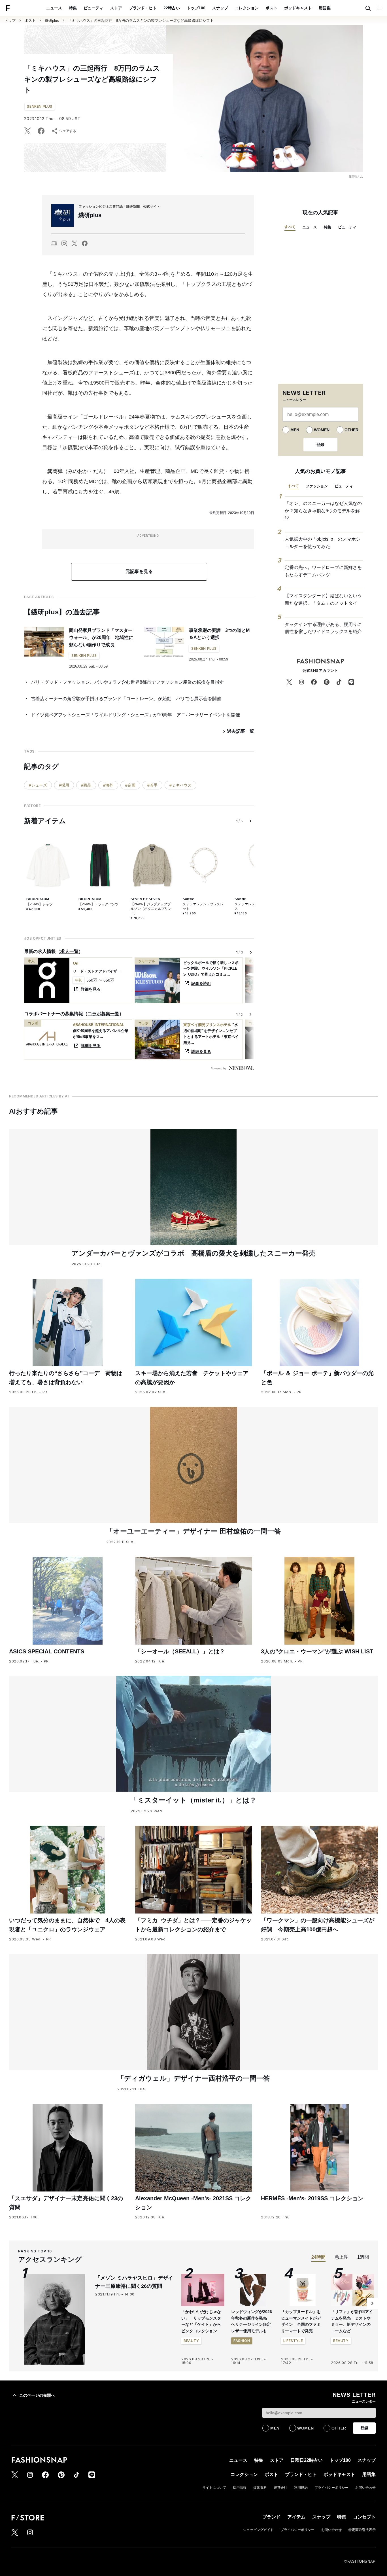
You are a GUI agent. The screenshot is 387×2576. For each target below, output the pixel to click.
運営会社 (280, 2488)
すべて (290, 227)
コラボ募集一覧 (103, 1014)
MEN (295, 430)
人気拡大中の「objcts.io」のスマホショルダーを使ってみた (323, 543)
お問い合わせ (365, 2488)
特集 (73, 8)
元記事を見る (139, 571)
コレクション (247, 8)
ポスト (271, 8)
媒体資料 (260, 2488)
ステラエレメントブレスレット (203, 906)
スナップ (220, 8)
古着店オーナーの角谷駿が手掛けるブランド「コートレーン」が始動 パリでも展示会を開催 (126, 699)
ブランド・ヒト (143, 8)
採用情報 (240, 2488)
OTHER (351, 430)
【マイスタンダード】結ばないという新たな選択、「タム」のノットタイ (323, 599)
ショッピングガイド (258, 2530)
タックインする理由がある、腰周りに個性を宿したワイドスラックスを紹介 (323, 628)
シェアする (68, 131)
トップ (10, 21)
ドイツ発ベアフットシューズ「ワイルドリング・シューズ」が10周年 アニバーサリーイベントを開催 (135, 715)
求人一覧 (69, 951)
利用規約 (301, 2488)
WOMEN (322, 430)
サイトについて (214, 2488)
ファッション (317, 486)
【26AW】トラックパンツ (98, 904)
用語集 (325, 8)
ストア (116, 8)
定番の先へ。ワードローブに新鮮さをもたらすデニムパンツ (323, 571)
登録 (320, 445)
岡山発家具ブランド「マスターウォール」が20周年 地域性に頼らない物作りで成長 (101, 638)
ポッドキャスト (298, 8)
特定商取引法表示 (362, 2530)
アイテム (296, 2517)
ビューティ (93, 8)
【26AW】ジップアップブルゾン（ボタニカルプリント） (151, 909)
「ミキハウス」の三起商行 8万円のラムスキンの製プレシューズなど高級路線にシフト (141, 21)
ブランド (271, 2517)
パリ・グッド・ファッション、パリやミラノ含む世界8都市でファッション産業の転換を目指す (127, 682)
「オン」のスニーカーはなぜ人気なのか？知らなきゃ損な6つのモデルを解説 (323, 511)
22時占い (172, 8)
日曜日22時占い (307, 2460)
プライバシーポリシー (331, 2488)
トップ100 (196, 8)
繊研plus (52, 21)
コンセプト (364, 2517)
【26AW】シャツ (40, 904)
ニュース (54, 8)
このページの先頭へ (37, 2395)
